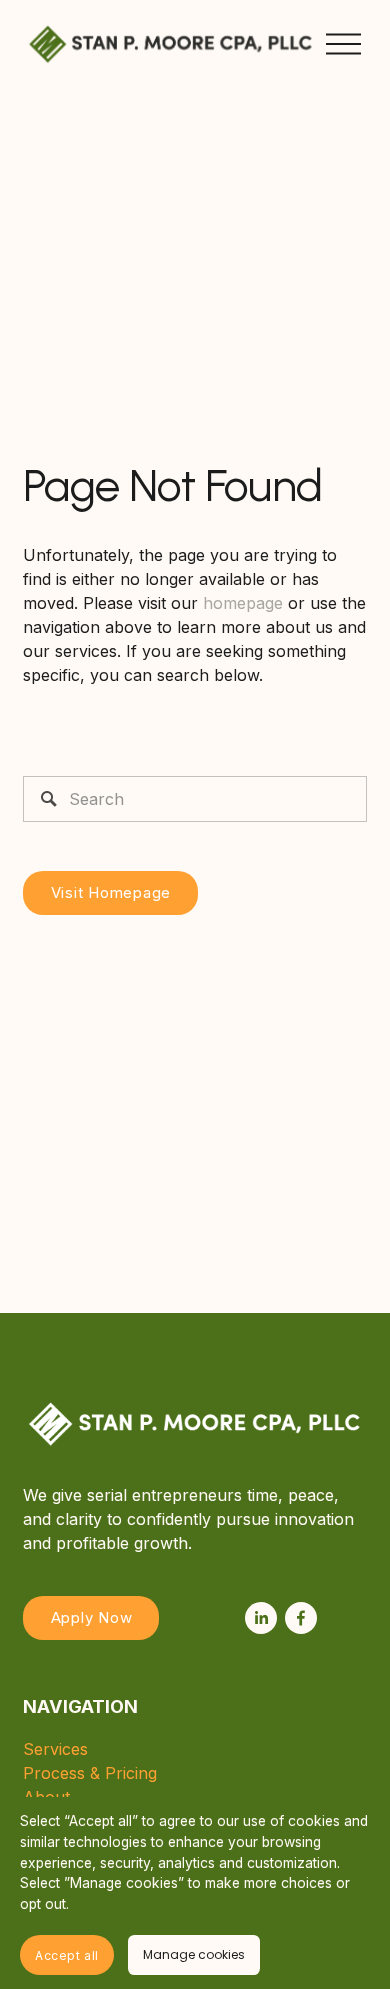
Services (55, 1749)
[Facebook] (301, 1618)
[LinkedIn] (261, 1618)
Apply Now (92, 1618)
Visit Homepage (111, 893)
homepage (243, 603)
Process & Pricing (90, 1773)
